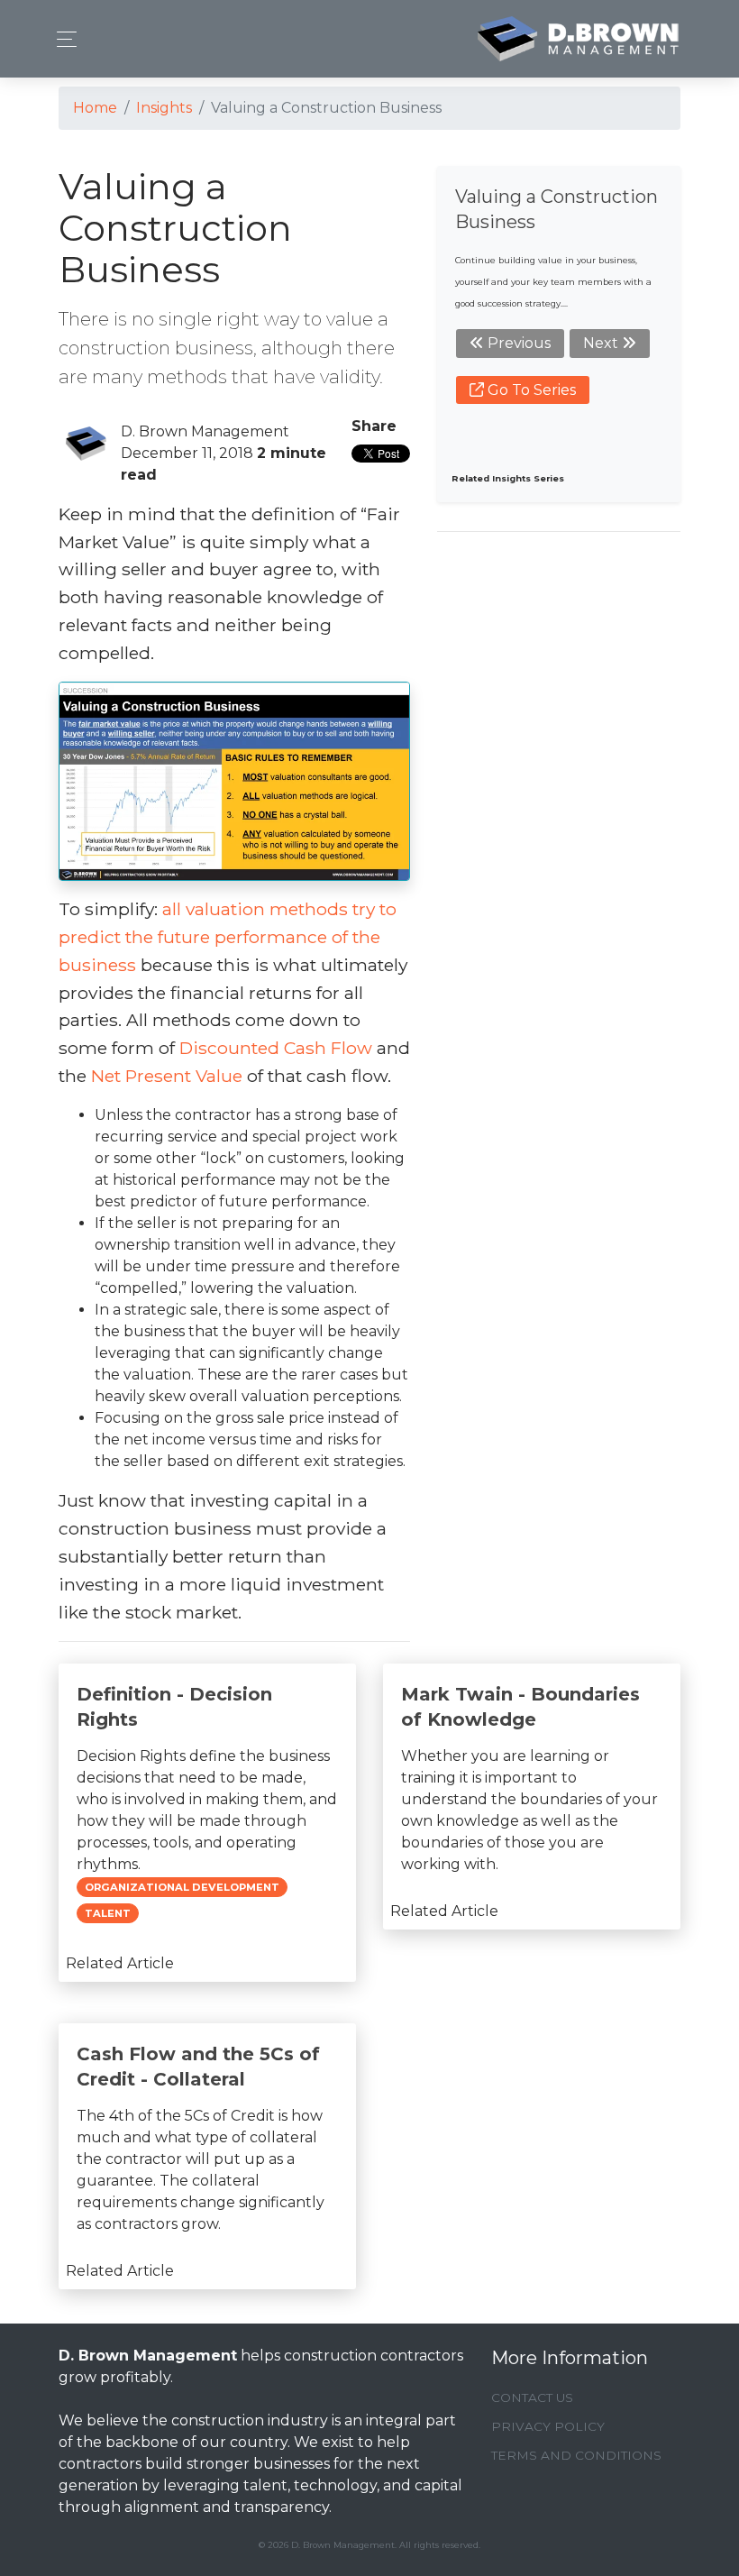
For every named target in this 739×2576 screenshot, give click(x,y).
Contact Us (532, 2397)
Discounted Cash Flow (276, 1048)
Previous (517, 343)
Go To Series (530, 390)
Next (602, 343)
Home (95, 108)
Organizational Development (182, 1887)
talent (108, 1913)
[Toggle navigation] (62, 39)
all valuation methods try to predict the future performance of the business (228, 937)
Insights (164, 108)
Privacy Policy (548, 2426)
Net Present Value (167, 1076)
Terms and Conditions (576, 2455)
